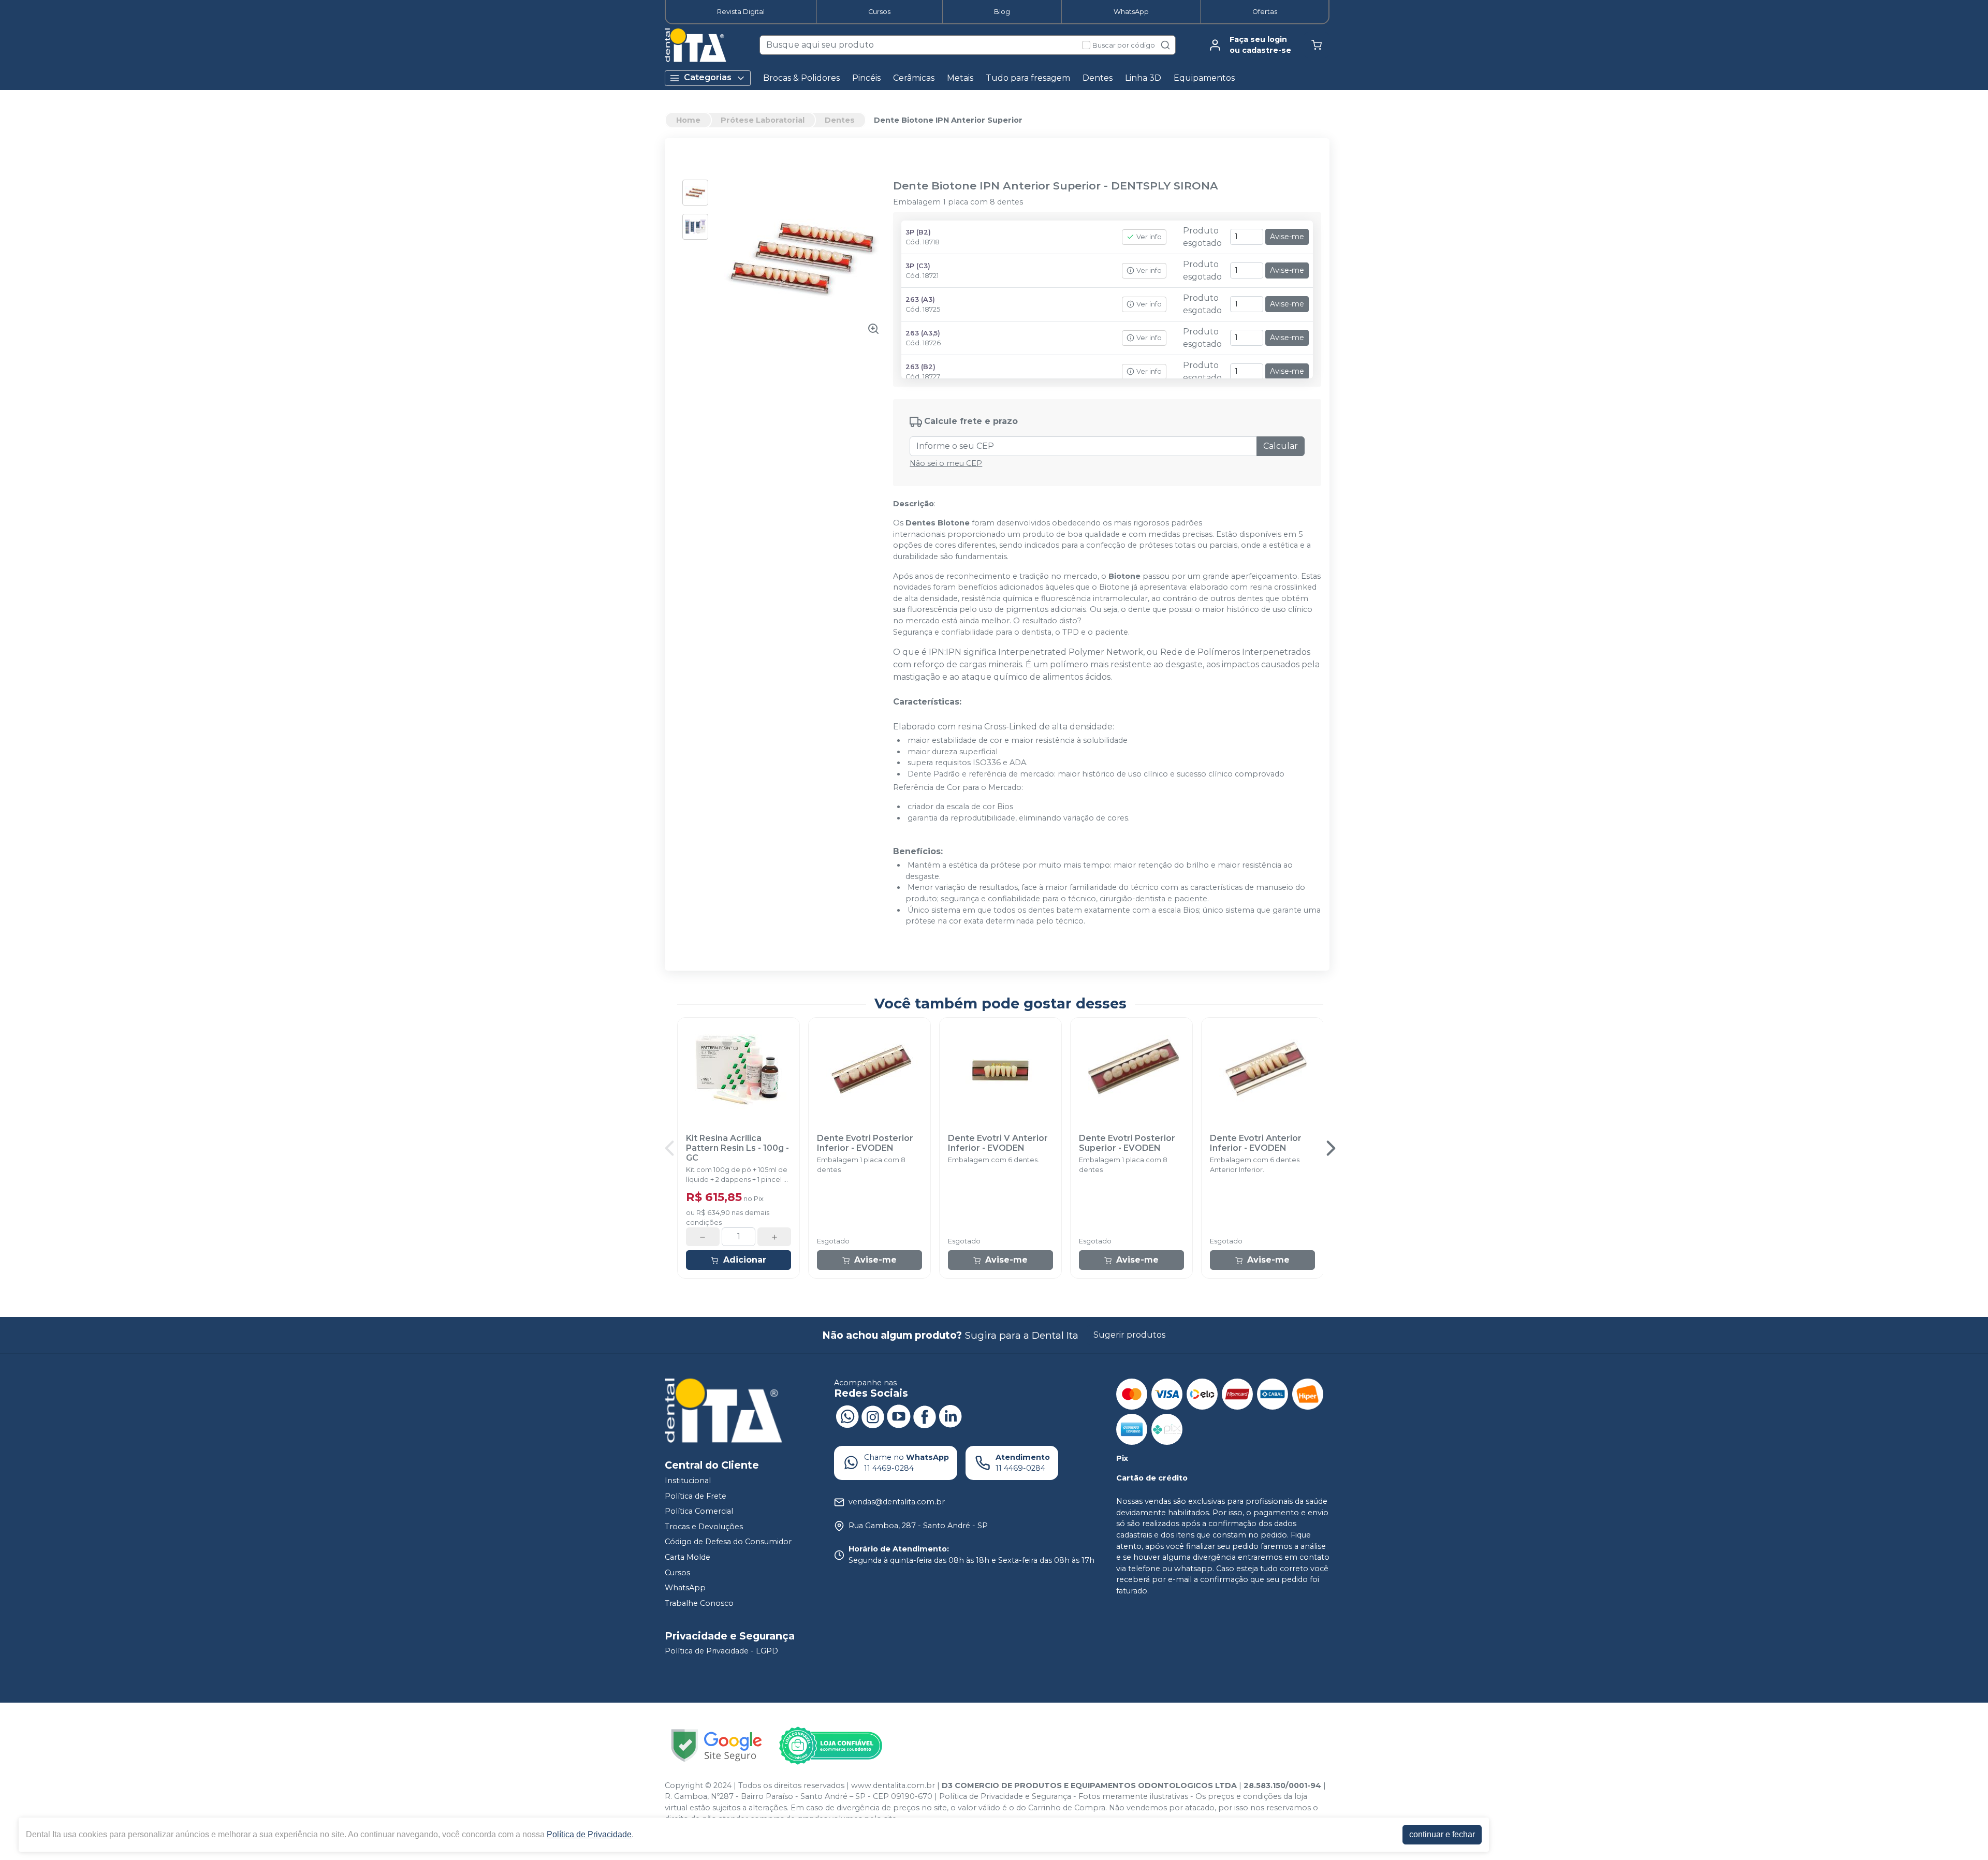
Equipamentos (1204, 78)
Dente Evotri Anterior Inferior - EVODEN (1256, 1143)
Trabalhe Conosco (699, 1603)
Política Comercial (699, 1511)
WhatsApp (1131, 12)
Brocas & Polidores (801, 78)
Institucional (688, 1481)
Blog (1002, 12)
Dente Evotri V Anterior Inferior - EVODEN (998, 1143)
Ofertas (1265, 12)
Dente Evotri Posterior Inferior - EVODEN (865, 1143)
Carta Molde (688, 1557)
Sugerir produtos (1129, 1335)
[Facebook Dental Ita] (925, 1416)
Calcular (1281, 446)
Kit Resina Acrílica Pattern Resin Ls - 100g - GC (737, 1148)
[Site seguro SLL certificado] (717, 1745)
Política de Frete (696, 1496)
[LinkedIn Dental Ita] (951, 1416)
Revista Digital (741, 12)
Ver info (1149, 237)
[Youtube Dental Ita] (899, 1416)
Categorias (708, 77)
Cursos (879, 12)
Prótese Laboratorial (763, 120)
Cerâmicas (914, 78)
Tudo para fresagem (1028, 78)
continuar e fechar (1442, 1834)
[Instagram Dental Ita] (873, 1416)
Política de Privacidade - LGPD (721, 1651)
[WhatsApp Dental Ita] (847, 1416)
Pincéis (866, 78)
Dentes (1098, 78)
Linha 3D (1143, 78)
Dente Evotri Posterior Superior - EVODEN (1127, 1143)
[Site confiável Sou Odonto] (830, 1746)
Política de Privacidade (589, 1834)
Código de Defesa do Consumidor (728, 1542)
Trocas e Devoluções (704, 1527)
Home (688, 120)
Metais (960, 78)
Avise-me (1287, 237)
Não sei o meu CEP (946, 463)
